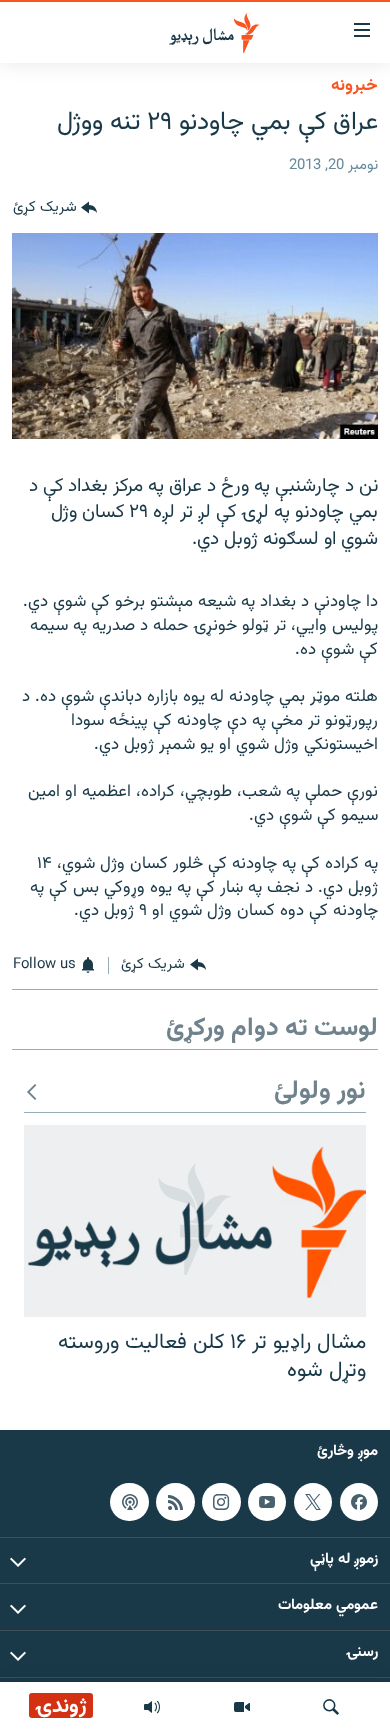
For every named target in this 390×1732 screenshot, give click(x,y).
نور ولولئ (320, 1092)
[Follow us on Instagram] (221, 1502)
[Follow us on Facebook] (359, 1502)
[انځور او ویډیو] (242, 1707)
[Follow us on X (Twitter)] (313, 1502)
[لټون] (331, 1707)
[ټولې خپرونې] (152, 1707)
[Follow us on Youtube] (267, 1502)
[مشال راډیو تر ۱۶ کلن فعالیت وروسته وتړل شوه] (195, 1221)
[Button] (55, 209)
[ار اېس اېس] (175, 1502)
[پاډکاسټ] (129, 1502)
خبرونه (354, 86)
